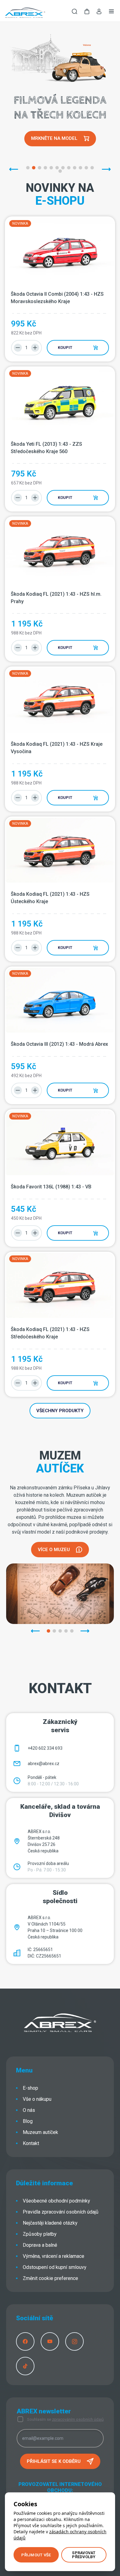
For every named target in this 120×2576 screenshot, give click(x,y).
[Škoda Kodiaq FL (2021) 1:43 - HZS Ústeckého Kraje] (60, 850)
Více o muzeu (54, 1550)
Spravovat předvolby (84, 2555)
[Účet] (99, 13)
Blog (28, 2121)
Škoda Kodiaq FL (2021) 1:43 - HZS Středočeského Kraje (51, 1333)
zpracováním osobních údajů (78, 2419)
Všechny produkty (60, 1411)
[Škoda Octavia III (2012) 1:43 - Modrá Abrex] (60, 1000)
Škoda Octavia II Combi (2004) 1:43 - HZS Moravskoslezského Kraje (58, 298)
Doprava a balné (40, 2245)
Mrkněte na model (54, 138)
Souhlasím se (65, 2419)
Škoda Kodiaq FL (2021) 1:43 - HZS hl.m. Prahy (57, 598)
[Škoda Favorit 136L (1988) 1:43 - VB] (60, 1143)
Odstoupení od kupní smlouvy (55, 2267)
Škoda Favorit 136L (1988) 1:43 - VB (51, 1187)
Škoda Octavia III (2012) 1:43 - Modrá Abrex (59, 1044)
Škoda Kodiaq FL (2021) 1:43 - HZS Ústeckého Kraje (51, 898)
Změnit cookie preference (50, 2278)
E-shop (30, 2088)
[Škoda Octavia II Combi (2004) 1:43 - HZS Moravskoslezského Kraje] (60, 250)
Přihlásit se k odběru (54, 2461)
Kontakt (31, 2143)
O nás (29, 2110)
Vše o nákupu (37, 2099)
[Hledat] (74, 12)
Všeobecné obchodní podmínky (56, 2201)
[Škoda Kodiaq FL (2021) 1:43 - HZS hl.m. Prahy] (60, 550)
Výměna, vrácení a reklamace (54, 2256)
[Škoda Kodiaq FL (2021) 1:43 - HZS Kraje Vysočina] (60, 700)
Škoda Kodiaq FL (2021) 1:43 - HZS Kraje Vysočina (57, 748)
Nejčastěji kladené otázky (50, 2223)
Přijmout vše (36, 2555)
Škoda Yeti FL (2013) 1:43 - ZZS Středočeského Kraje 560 (47, 448)
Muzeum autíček (40, 2132)
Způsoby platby (40, 2234)
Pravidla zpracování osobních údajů (61, 2212)
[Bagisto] (25, 12)
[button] (87, 12)
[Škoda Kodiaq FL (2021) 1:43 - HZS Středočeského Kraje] (60, 1285)
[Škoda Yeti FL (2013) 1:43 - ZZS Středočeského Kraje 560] (60, 400)
